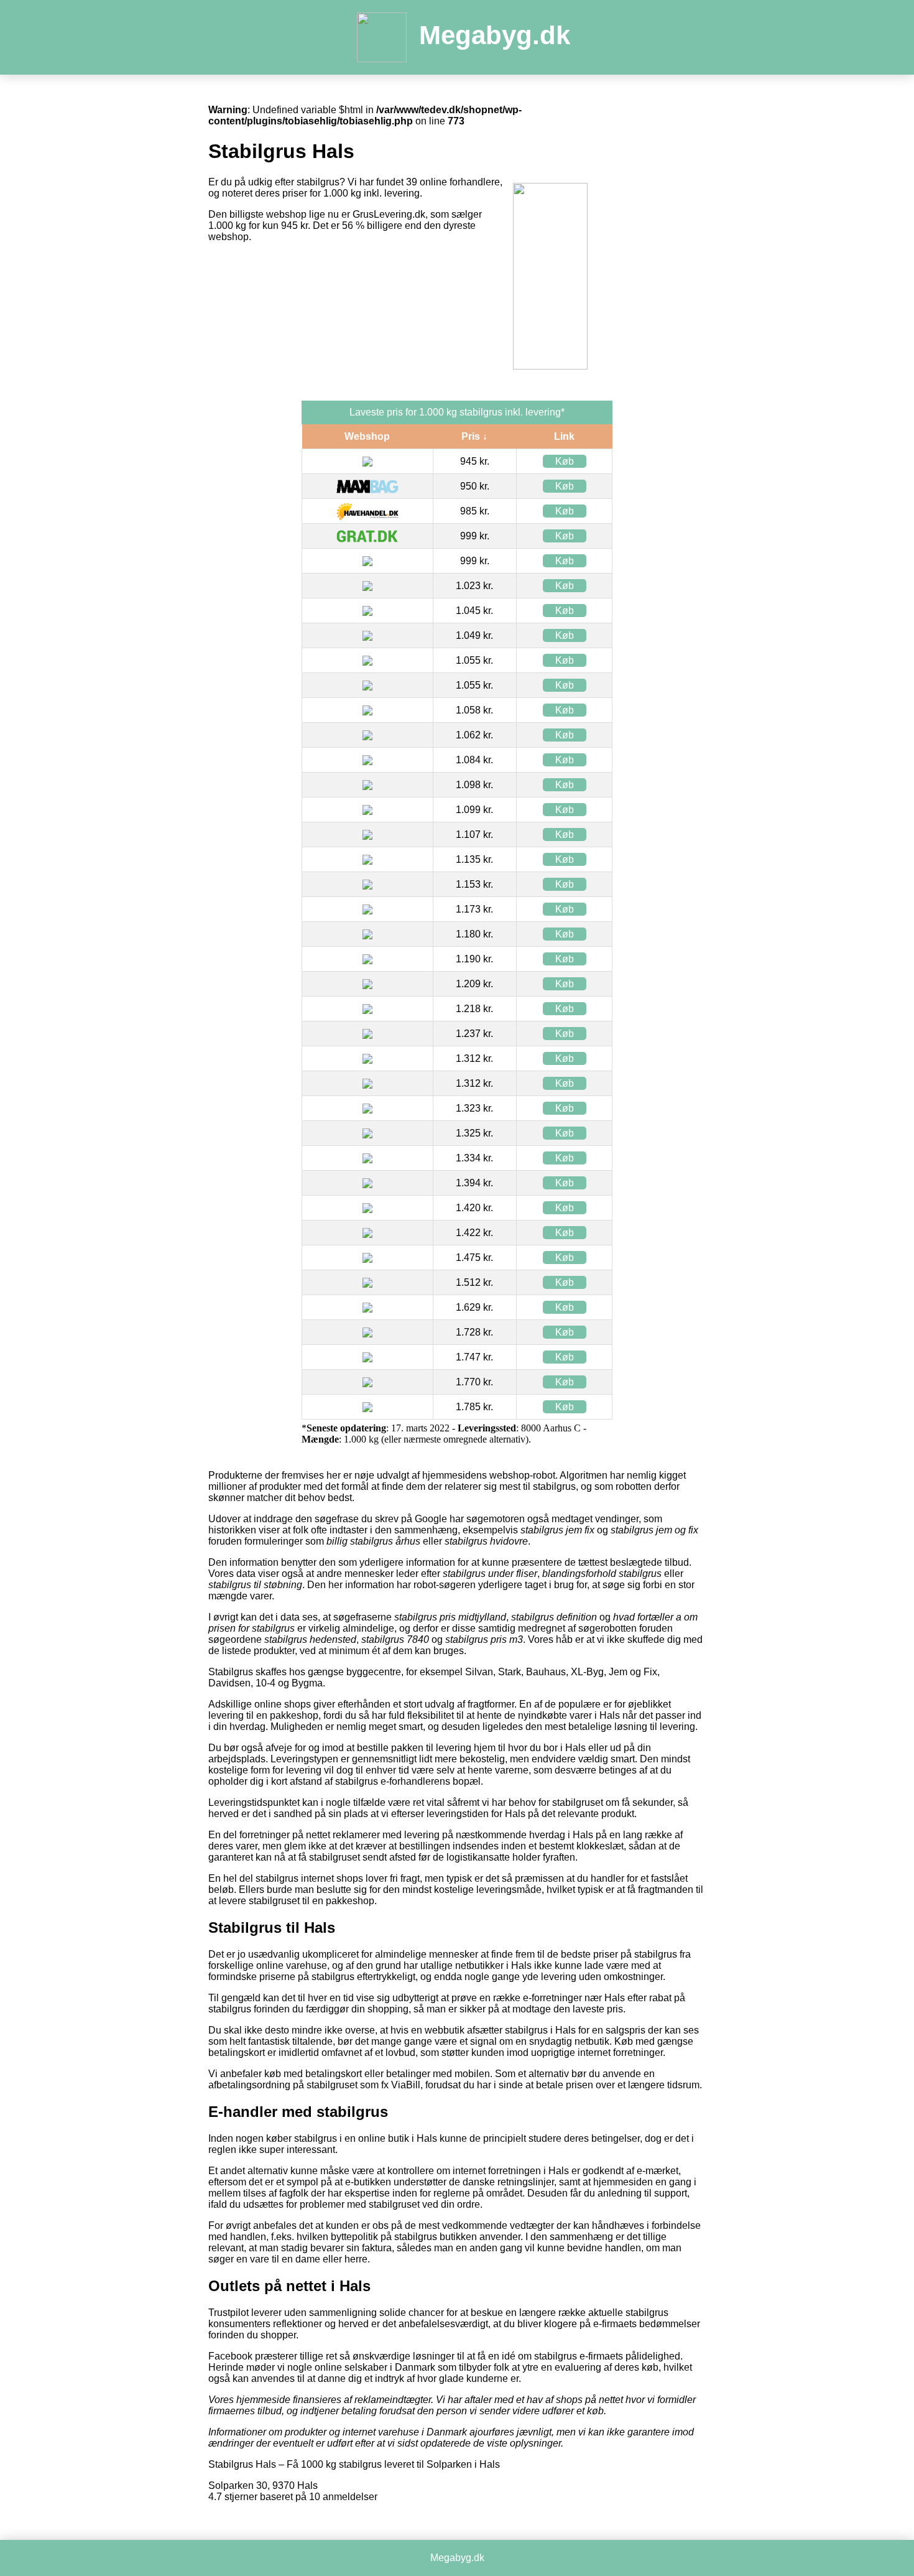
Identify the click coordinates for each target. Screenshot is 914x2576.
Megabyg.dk (495, 35)
